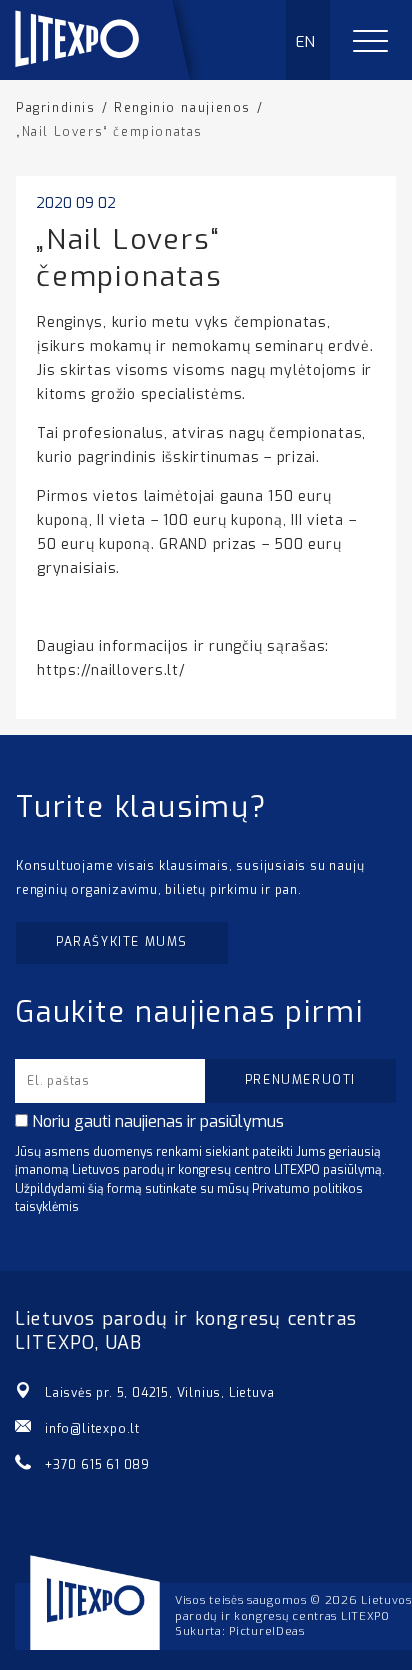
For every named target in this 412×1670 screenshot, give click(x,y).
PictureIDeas (266, 1631)
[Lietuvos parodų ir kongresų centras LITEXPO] (111, 74)
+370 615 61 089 (97, 1465)
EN (306, 42)
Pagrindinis (56, 108)
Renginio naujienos (182, 108)
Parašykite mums (122, 942)
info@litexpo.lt (92, 1429)
